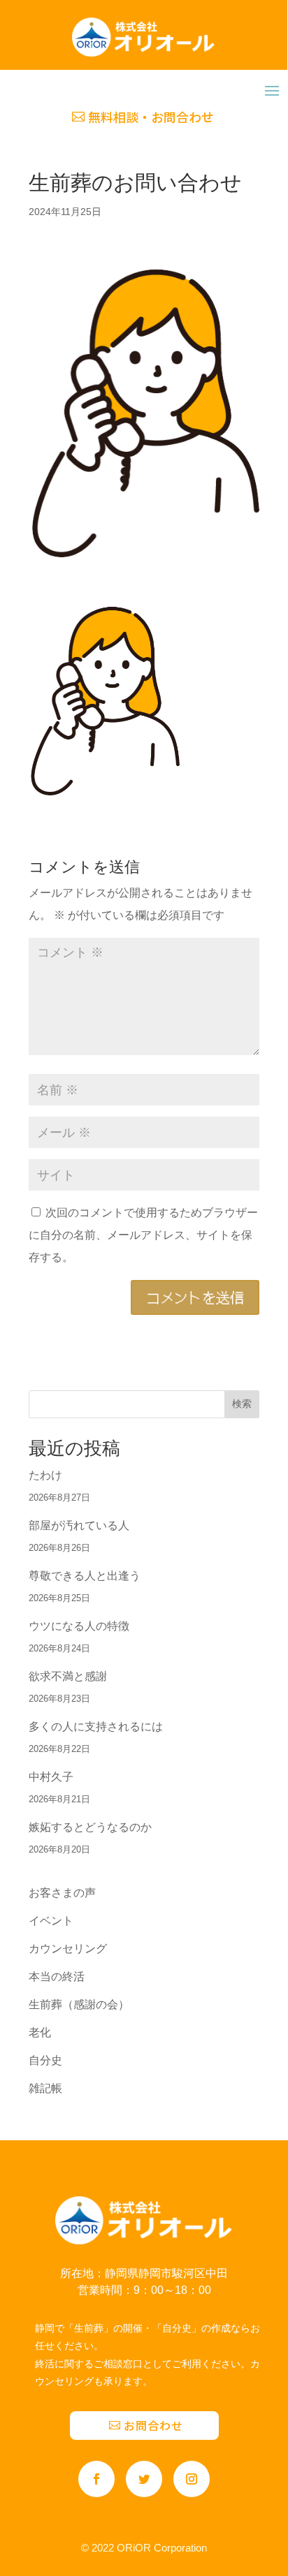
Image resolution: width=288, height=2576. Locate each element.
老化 (40, 2032)
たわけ (45, 1475)
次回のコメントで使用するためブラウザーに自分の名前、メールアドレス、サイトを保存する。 (143, 1235)
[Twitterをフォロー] (144, 2479)
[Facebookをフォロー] (96, 2479)
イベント (51, 1921)
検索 (242, 1404)
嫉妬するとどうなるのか (90, 1827)
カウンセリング (68, 1949)
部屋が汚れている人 (79, 1525)
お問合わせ (153, 2425)
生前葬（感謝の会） (79, 2004)
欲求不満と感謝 (68, 1676)
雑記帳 (45, 2088)
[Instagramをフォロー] (192, 2479)
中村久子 (51, 1777)
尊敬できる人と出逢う (85, 1576)
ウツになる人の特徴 (79, 1626)
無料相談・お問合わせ (151, 117)
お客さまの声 (62, 1893)
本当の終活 (57, 1977)
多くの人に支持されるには (96, 1727)
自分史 (45, 2060)
